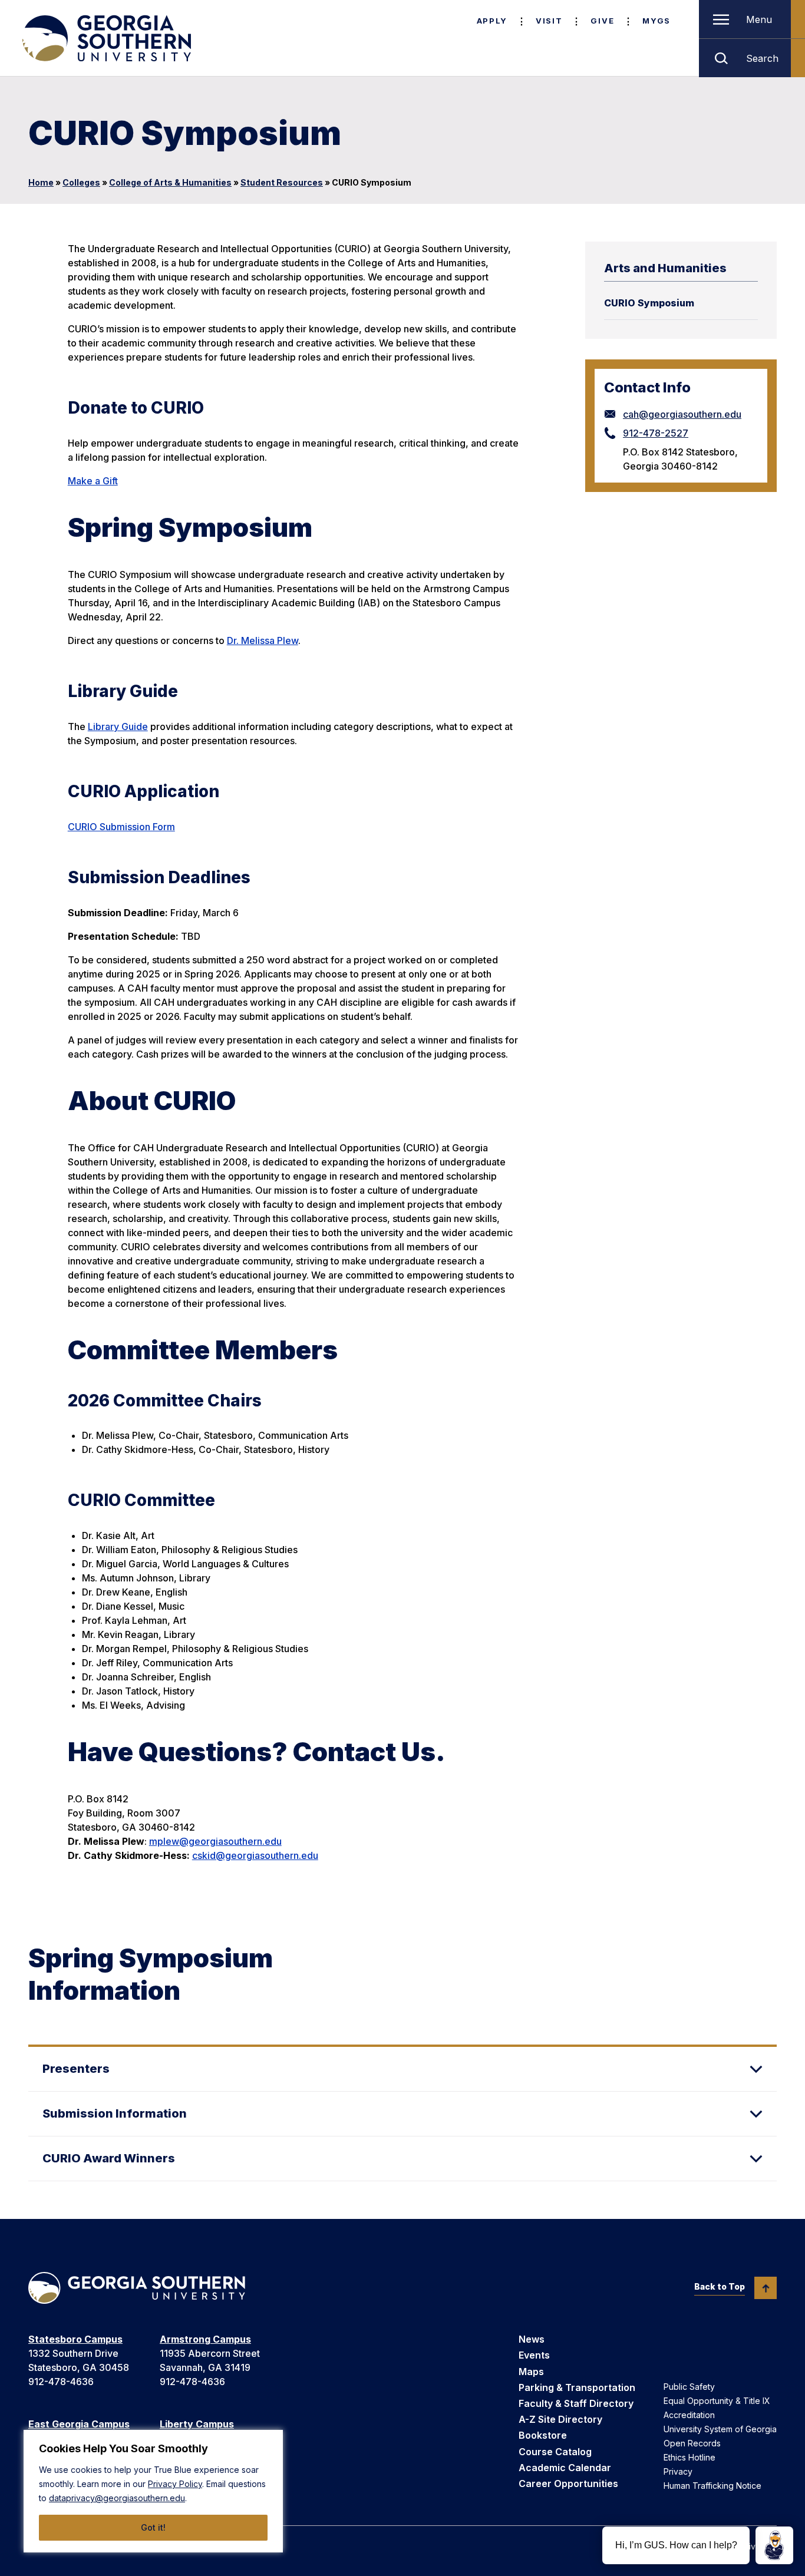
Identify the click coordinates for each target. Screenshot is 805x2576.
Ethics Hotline (689, 2457)
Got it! (153, 2527)
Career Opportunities (568, 2483)
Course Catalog (555, 2452)
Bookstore (543, 2435)
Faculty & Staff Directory (576, 2403)
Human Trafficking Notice (712, 2486)
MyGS (656, 21)
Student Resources (282, 182)
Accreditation (689, 2415)
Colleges (81, 182)
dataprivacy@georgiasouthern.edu (117, 2498)
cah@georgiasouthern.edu (682, 414)
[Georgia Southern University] (105, 38)
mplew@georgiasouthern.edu (215, 1841)
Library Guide (118, 726)
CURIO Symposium (649, 303)
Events (534, 2355)
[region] (153, 2491)
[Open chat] (774, 2545)
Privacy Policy (175, 2484)
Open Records (692, 2443)
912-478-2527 (656, 433)
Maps (531, 2372)
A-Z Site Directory (560, 2419)
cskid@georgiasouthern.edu (255, 1855)
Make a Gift (93, 481)
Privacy (678, 2471)
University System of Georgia (720, 2429)
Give (602, 21)
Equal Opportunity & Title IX (717, 2401)
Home (41, 182)
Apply (492, 21)
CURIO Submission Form (121, 827)
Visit (549, 21)
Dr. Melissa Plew (263, 640)
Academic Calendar (565, 2468)
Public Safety (689, 2387)
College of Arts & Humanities (170, 182)
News (532, 2339)
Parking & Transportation (577, 2387)
